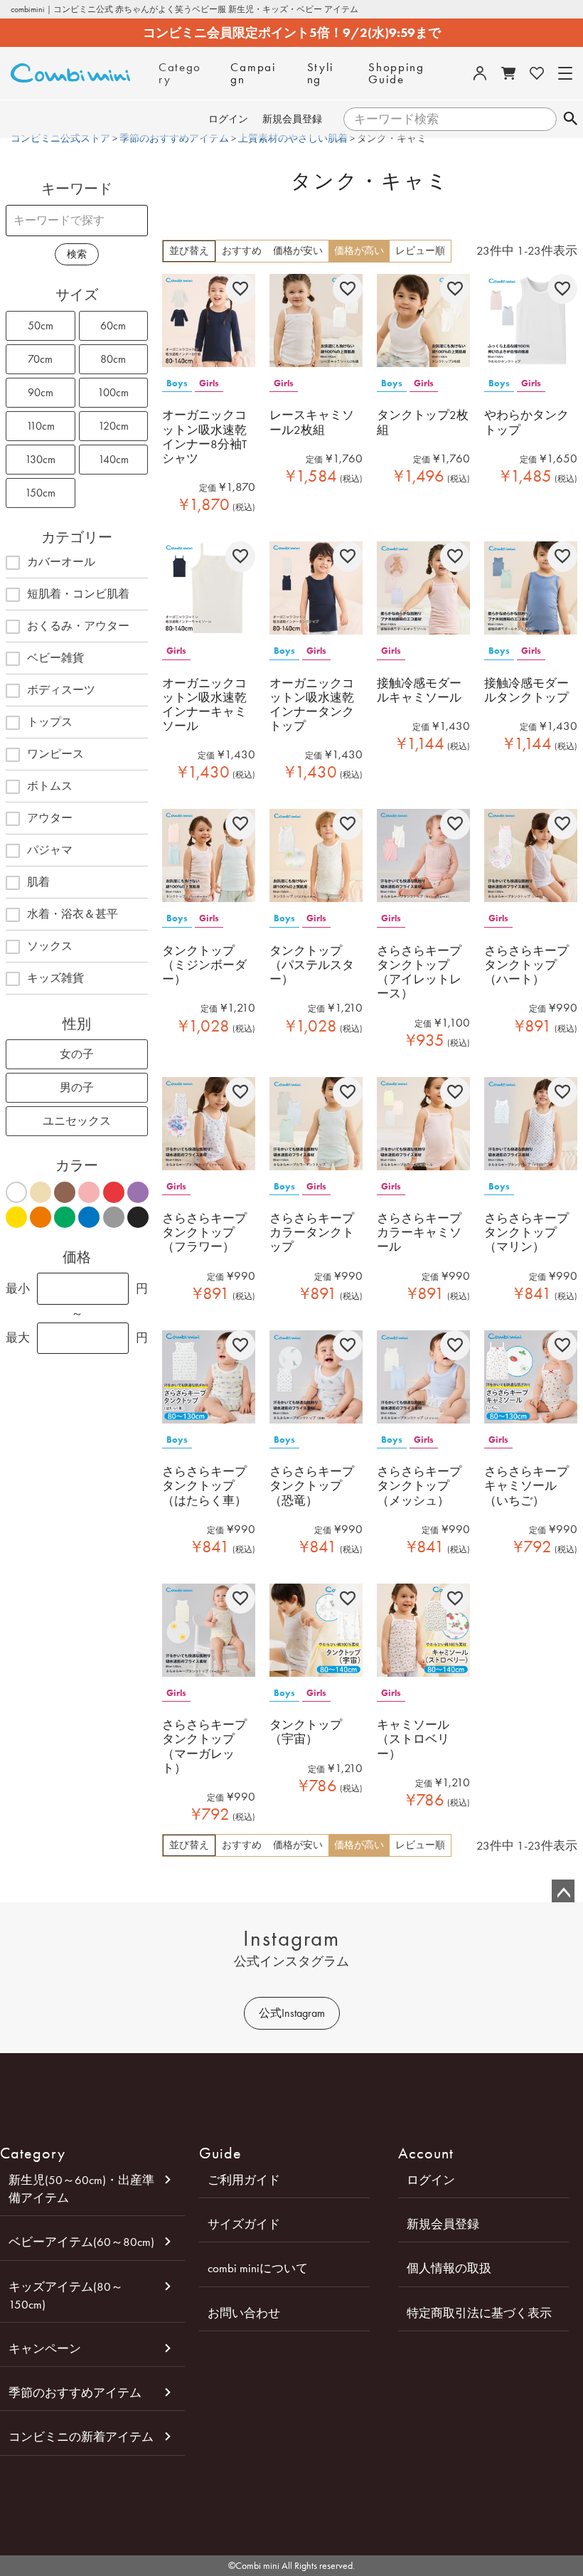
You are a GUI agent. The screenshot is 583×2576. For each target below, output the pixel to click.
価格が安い (298, 251)
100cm (113, 392)
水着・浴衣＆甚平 (73, 914)
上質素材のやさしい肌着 (293, 138)
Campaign (253, 73)
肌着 (38, 882)
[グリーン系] (64, 1217)
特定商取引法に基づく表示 (479, 2313)
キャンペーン (45, 2348)
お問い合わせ (244, 2313)
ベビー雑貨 (55, 658)
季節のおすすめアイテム (174, 138)
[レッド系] (113, 1192)
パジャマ (50, 850)
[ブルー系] (89, 1217)
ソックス (50, 946)
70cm (40, 359)
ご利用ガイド (244, 2180)
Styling (321, 73)
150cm (40, 493)
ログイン (228, 119)
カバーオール (61, 562)
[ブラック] (138, 1217)
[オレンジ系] (40, 1217)
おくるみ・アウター (78, 626)
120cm (113, 426)
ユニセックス (77, 1121)
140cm (113, 459)
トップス (50, 722)
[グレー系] (113, 1217)
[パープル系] (138, 1192)
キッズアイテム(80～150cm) (66, 2295)
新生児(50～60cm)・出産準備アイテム (81, 2189)
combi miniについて (258, 2268)
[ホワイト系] (16, 1192)
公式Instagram (292, 2013)
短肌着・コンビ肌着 (78, 594)
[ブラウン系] (64, 1192)
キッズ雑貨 (55, 978)
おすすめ (242, 251)
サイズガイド (244, 2224)
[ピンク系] (89, 1192)
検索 (570, 120)
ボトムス (50, 786)
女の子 (77, 1054)
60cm (113, 325)
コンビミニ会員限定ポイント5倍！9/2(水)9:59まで (292, 33)
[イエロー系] (16, 1217)
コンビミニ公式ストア (60, 138)
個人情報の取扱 (449, 2268)
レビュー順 (420, 251)
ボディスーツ (61, 690)
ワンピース (55, 754)
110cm (41, 426)
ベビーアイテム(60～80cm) (81, 2242)
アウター (50, 818)
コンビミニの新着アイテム (81, 2437)
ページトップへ (563, 1891)
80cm (113, 359)
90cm (41, 392)
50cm (41, 325)
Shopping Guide (396, 73)
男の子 (77, 1087)
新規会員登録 (292, 119)
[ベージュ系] (40, 1192)
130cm (40, 459)
